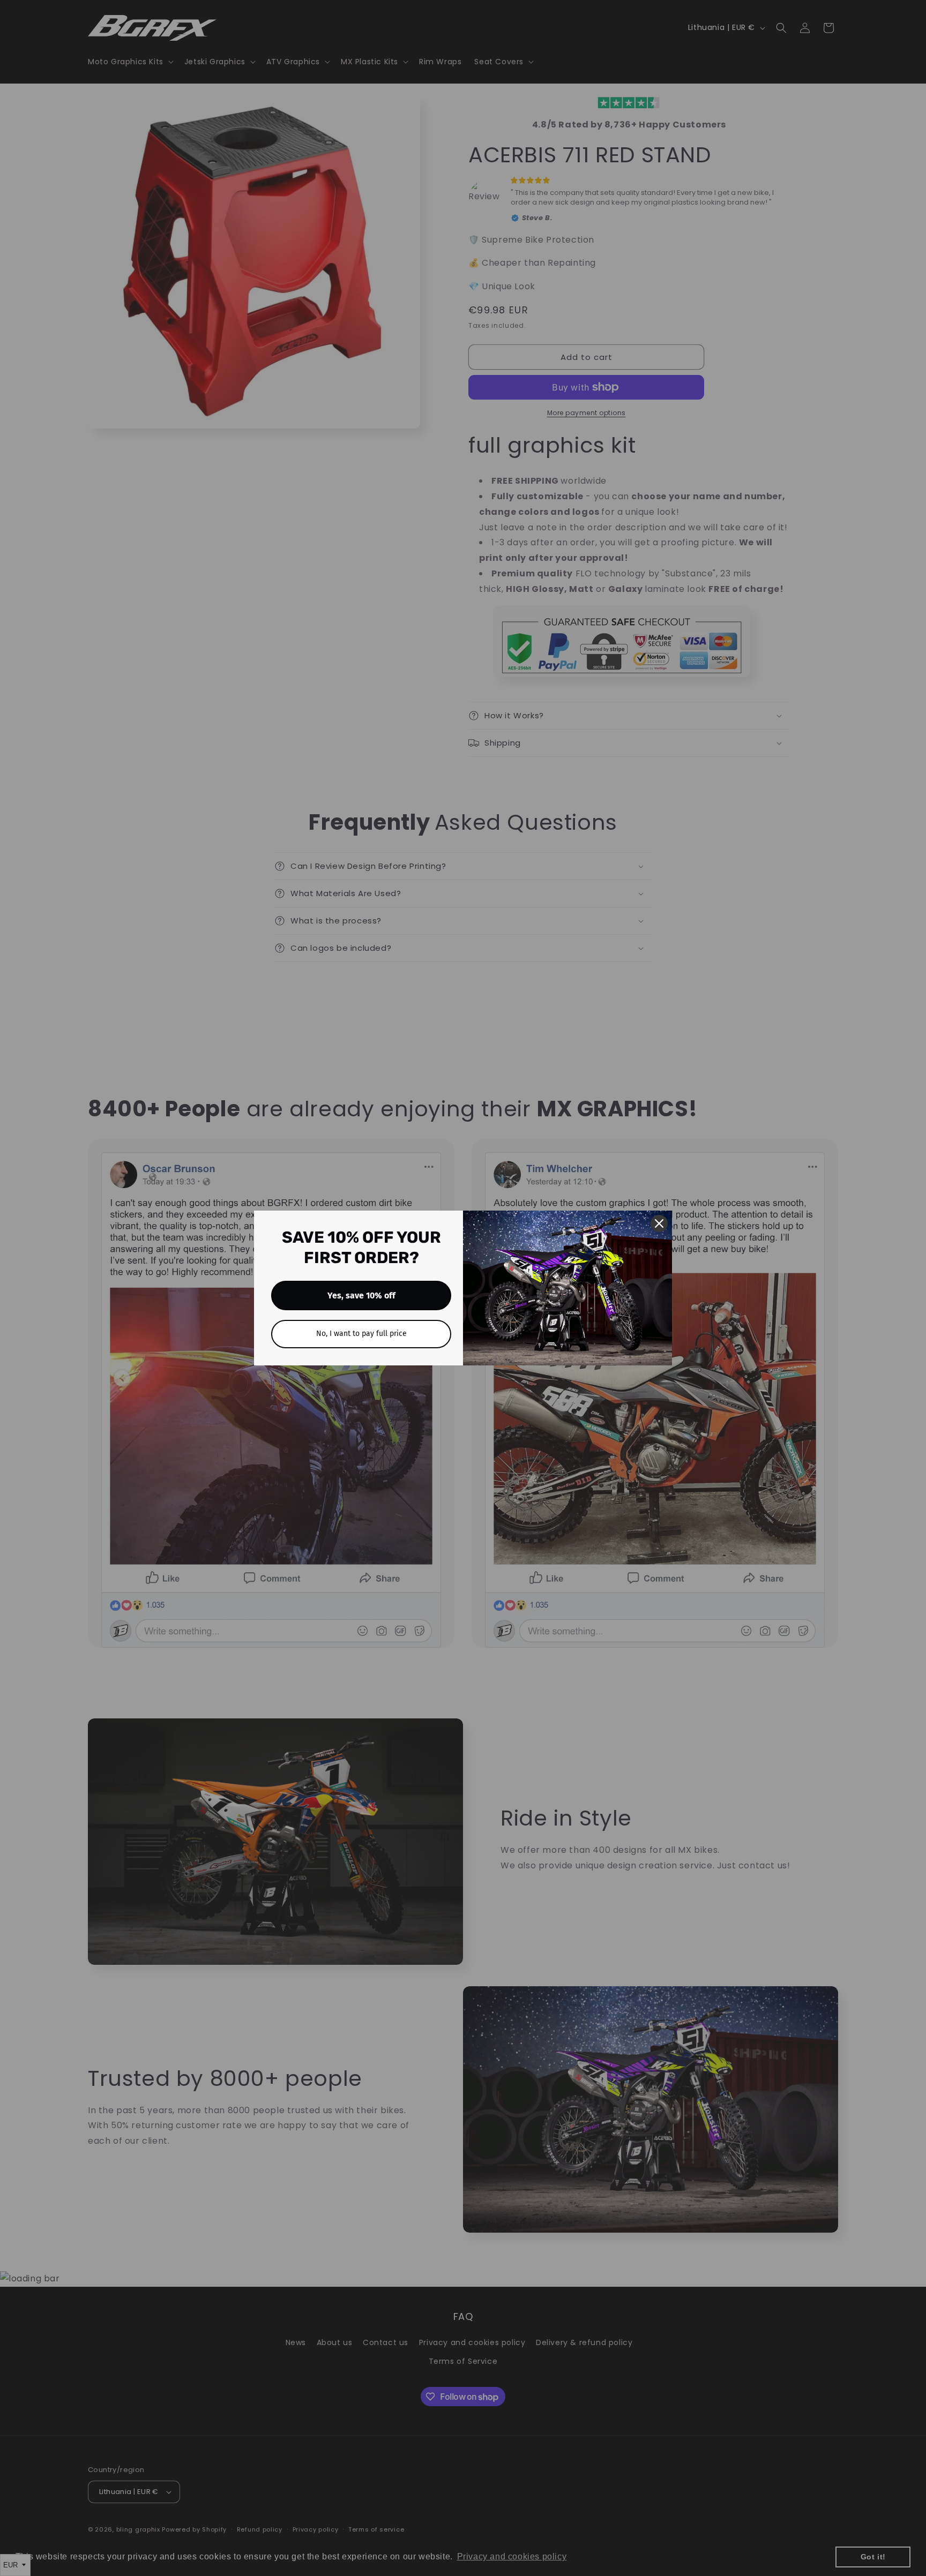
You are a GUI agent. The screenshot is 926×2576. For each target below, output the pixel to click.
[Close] (659, 1223)
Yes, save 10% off (361, 1295)
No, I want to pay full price (361, 1334)
